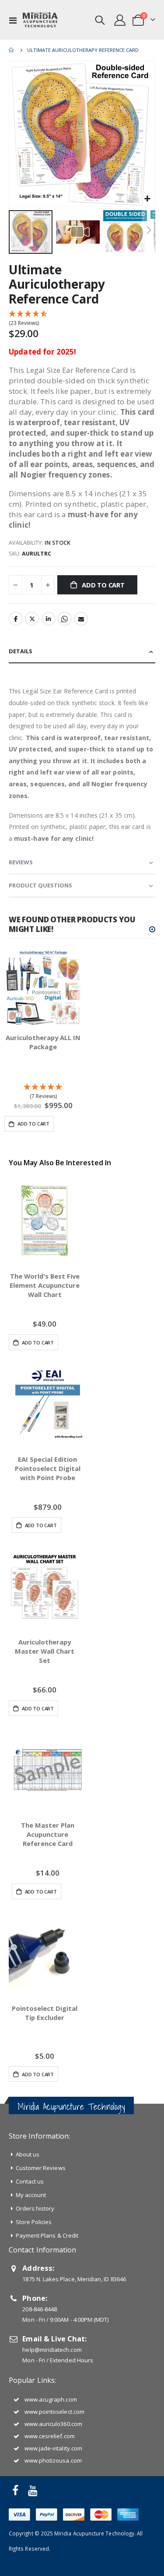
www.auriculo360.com (53, 2424)
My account (31, 2195)
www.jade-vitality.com (53, 2448)
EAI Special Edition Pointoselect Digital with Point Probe (48, 1468)
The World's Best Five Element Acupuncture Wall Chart (45, 1285)
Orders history (35, 2208)
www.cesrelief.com (50, 2436)
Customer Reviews (41, 2168)
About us (28, 2154)
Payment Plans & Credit (47, 2235)
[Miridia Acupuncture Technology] (40, 20)
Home (12, 50)
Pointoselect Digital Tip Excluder (45, 2013)
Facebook (16, 619)
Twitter (32, 619)
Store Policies (34, 2222)
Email (81, 619)
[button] (147, 199)
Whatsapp (65, 619)
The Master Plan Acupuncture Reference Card (48, 1834)
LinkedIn (49, 619)
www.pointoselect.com (54, 2412)
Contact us (30, 2181)
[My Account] (120, 20)
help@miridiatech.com (52, 2350)
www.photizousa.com (53, 2460)
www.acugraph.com (51, 2399)
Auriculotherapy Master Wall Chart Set (45, 1651)
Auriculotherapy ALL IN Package (43, 1042)
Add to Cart (37, 1343)
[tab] (82, 652)
